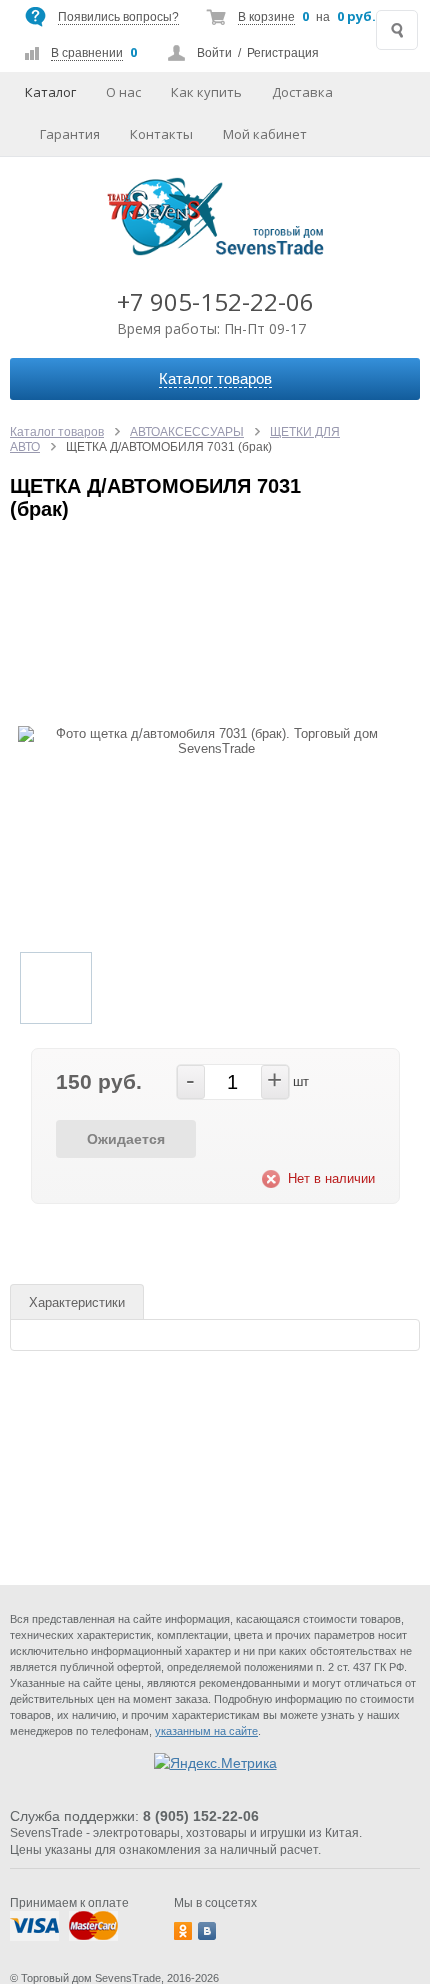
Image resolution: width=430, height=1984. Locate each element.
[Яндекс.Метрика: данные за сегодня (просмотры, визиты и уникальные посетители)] (215, 1763)
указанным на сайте (206, 1731)
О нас (123, 92)
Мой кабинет (265, 134)
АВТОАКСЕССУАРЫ (187, 432)
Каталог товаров (57, 432)
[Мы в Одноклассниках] (183, 1931)
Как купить (206, 92)
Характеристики (77, 1302)
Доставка (302, 92)
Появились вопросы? (118, 17)
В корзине (266, 17)
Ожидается (126, 1139)
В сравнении (87, 53)
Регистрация (283, 53)
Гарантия (70, 134)
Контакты (161, 134)
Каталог (50, 92)
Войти (214, 53)
